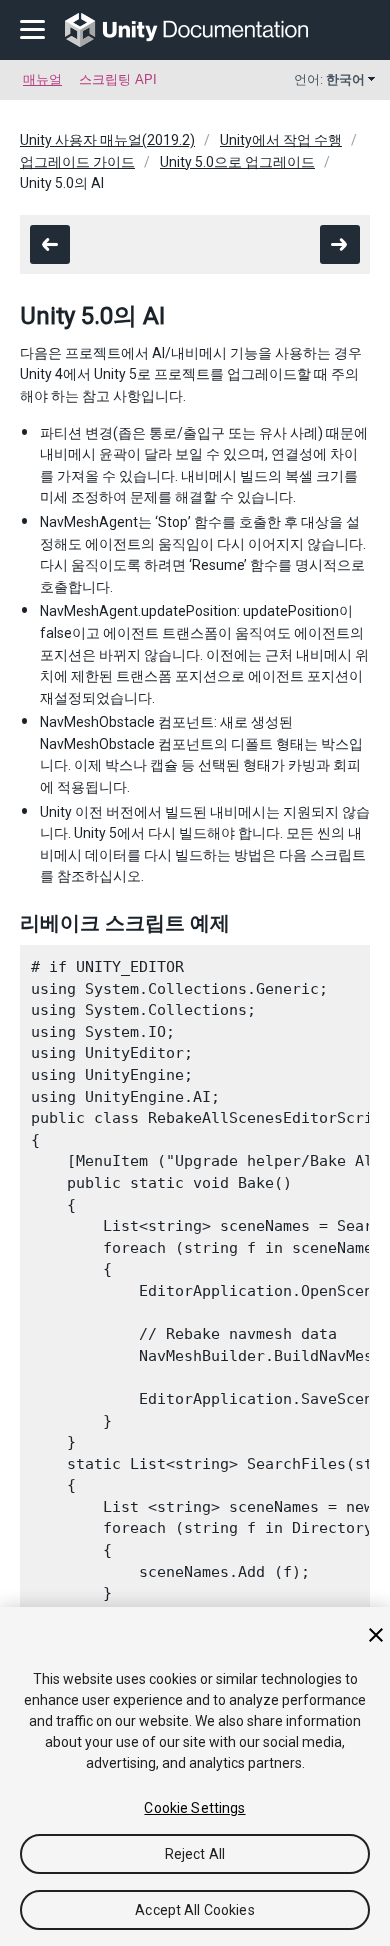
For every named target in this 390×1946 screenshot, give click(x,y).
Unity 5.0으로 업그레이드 (237, 162)
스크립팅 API (118, 79)
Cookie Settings (194, 1808)
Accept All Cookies (195, 1910)
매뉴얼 (42, 79)
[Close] (376, 1635)
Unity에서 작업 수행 (281, 140)
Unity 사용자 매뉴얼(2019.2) (107, 140)
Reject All (195, 1854)
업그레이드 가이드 (77, 162)
